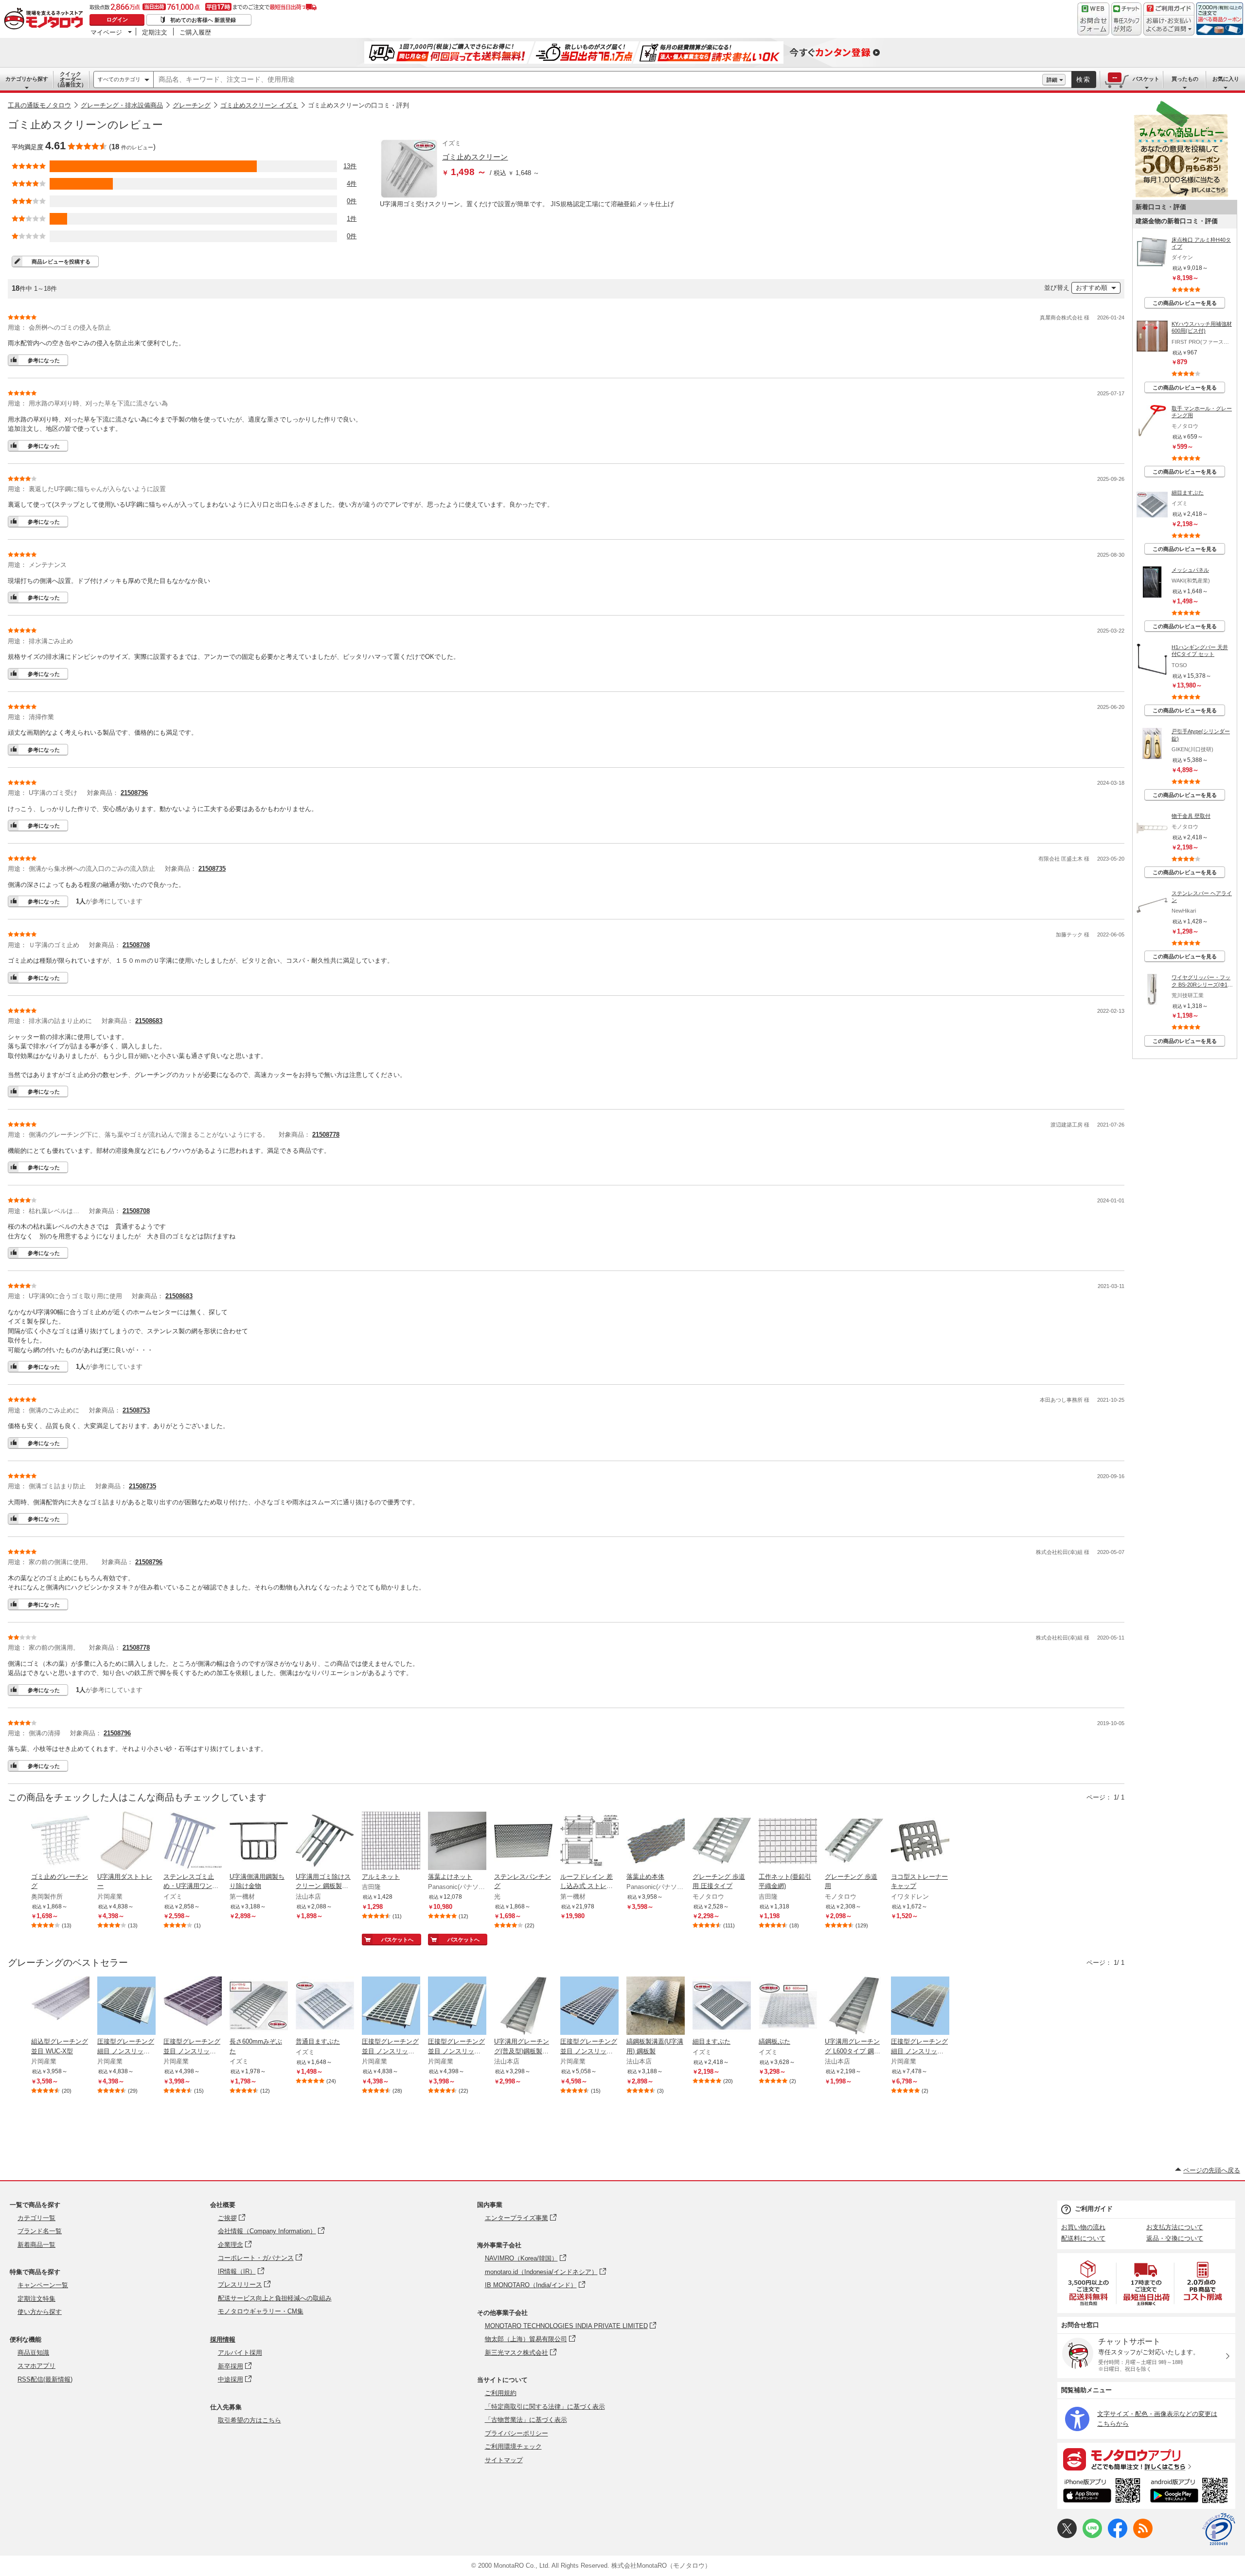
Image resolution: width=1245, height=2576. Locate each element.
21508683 (149, 1021)
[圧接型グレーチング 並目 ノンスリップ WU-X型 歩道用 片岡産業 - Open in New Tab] (391, 2007)
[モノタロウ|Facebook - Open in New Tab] (1118, 2536)
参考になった (44, 360)
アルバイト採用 (240, 2353)
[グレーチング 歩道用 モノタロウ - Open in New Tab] (854, 1842)
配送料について (1083, 2238)
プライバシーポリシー (516, 2433)
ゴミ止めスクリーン (475, 157)
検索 (1084, 79)
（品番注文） (71, 79)
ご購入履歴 (195, 32)
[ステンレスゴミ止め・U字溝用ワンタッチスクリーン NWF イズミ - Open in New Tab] (193, 1842)
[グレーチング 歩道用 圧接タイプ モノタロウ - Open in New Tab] (722, 1842)
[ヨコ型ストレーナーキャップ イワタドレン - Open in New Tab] (920, 1842)
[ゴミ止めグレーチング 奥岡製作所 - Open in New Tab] (60, 1842)
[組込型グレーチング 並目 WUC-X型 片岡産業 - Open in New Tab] (60, 2007)
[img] (46, 19)
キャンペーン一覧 (43, 2285)
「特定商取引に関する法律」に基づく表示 (545, 2407)
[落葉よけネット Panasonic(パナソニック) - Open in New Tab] (457, 1842)
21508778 (326, 1135)
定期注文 (155, 32)
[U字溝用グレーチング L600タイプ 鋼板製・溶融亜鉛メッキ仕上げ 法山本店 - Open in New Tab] (854, 2007)
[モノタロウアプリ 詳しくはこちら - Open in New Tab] (1146, 2459)
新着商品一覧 (36, 2245)
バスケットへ (397, 1940)
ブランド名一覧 (40, 2231)
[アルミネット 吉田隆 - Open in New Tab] (391, 1842)
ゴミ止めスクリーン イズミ (259, 105)
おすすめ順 (1092, 288)
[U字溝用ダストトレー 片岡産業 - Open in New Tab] (126, 1842)
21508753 (136, 1410)
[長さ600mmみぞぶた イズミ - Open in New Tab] (259, 2007)
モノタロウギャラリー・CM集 (261, 2311)
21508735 (212, 869)
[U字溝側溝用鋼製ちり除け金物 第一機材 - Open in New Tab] (259, 1842)
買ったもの (1185, 79)
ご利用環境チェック (513, 2446)
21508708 (136, 945)
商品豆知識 (33, 2353)
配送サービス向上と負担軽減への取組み (275, 2298)
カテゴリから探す (27, 79)
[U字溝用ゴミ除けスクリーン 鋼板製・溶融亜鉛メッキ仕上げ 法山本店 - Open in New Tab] (325, 1842)
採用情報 (223, 2339)
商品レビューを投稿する (61, 262)
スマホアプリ (36, 2366)
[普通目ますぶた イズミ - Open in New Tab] (325, 2007)
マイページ (106, 32)
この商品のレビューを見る (1185, 303)
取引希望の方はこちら (249, 2420)
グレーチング (192, 105)
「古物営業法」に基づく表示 (526, 2420)
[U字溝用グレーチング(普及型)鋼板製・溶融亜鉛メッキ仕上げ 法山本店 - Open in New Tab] (523, 2007)
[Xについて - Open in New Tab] (1067, 2536)
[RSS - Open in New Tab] (1143, 2536)
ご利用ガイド (1094, 2209)
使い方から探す (40, 2312)
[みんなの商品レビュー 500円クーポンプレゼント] (1181, 195)
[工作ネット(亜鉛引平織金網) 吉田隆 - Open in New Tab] (788, 1842)
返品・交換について (1175, 2238)
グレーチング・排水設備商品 (122, 105)
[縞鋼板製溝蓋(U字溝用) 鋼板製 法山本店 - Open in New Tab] (656, 2007)
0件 (352, 201)
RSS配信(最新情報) (45, 2379)
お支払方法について (1175, 2227)
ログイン (117, 19)
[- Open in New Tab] (1089, 2283)
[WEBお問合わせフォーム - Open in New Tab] (1093, 19)
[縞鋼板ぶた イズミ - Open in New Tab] (788, 2007)
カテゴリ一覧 (36, 2218)
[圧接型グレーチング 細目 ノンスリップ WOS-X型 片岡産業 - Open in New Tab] (920, 2007)
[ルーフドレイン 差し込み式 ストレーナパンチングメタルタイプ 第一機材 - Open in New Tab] (589, 1842)
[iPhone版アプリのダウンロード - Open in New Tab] (1102, 2492)
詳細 (1052, 80)
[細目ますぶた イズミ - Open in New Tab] (722, 2007)
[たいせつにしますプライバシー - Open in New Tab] (1219, 2529)
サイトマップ (504, 2460)
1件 (352, 219)
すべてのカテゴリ (119, 79)
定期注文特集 (36, 2299)
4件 (352, 184)
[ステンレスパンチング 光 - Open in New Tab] (523, 1842)
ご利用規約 (501, 2393)
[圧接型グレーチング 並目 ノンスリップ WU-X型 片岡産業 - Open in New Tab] (457, 2007)
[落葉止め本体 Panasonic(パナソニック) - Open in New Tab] (656, 1842)
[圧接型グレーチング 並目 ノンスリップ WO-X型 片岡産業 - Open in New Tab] (589, 2007)
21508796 (134, 793)
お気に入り (1226, 79)
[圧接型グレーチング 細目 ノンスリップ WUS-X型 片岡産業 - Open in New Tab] (126, 2007)
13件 (350, 166)
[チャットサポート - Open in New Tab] (1126, 19)
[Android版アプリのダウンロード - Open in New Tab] (1191, 2492)
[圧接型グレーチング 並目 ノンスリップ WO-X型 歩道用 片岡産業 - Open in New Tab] (193, 2007)
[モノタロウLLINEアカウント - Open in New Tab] (1092, 2536)
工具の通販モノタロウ (39, 105)
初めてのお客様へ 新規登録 (203, 20)
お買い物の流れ (1083, 2227)
